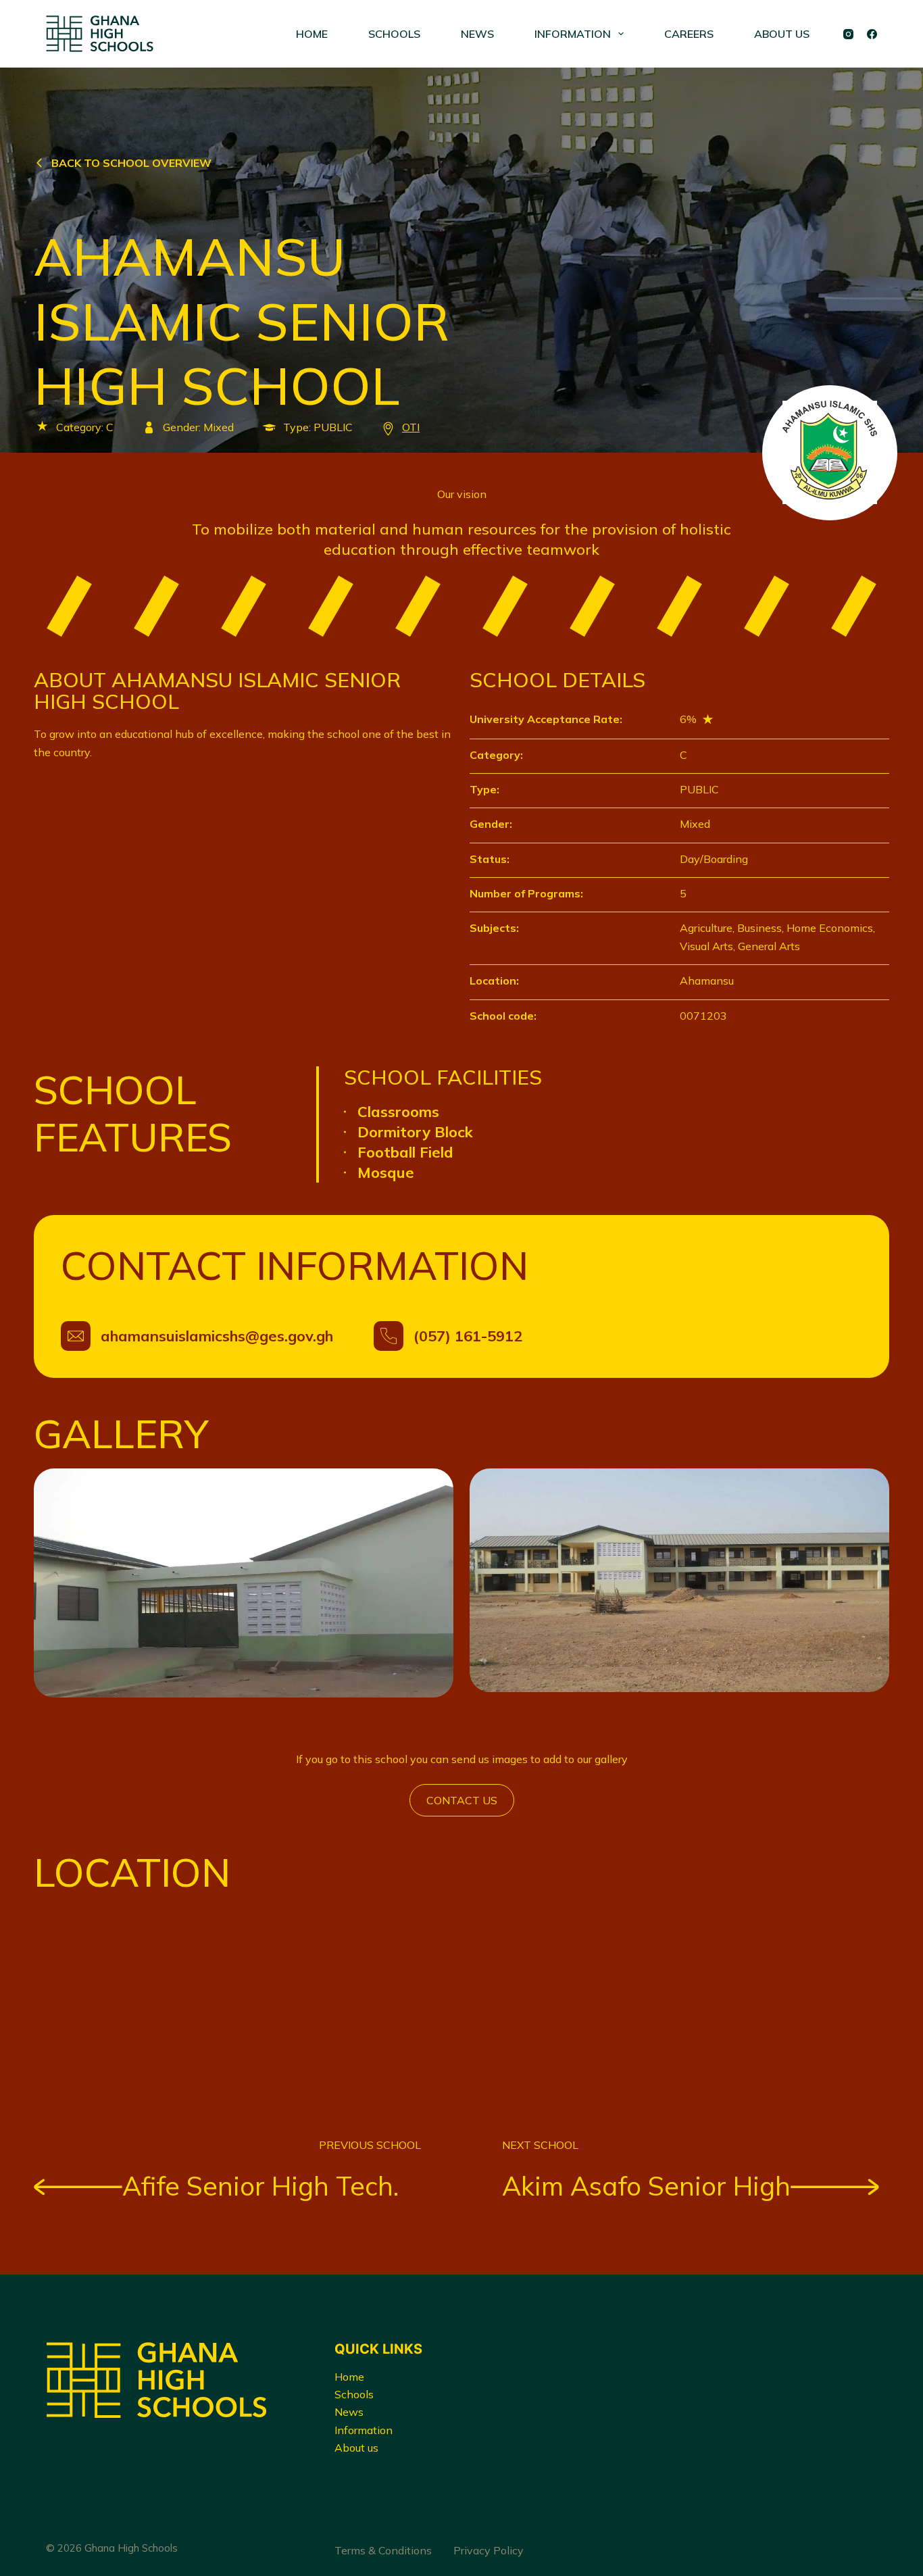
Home (349, 2377)
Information (364, 2430)
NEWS (477, 34)
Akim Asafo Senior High (646, 2186)
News (349, 2412)
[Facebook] (872, 34)
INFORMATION (573, 34)
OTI (411, 427)
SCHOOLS (394, 34)
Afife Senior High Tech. (260, 2186)
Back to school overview (131, 163)
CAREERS (689, 34)
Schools (354, 2394)
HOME (312, 34)
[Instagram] (848, 34)
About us (356, 2448)
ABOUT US (782, 34)
